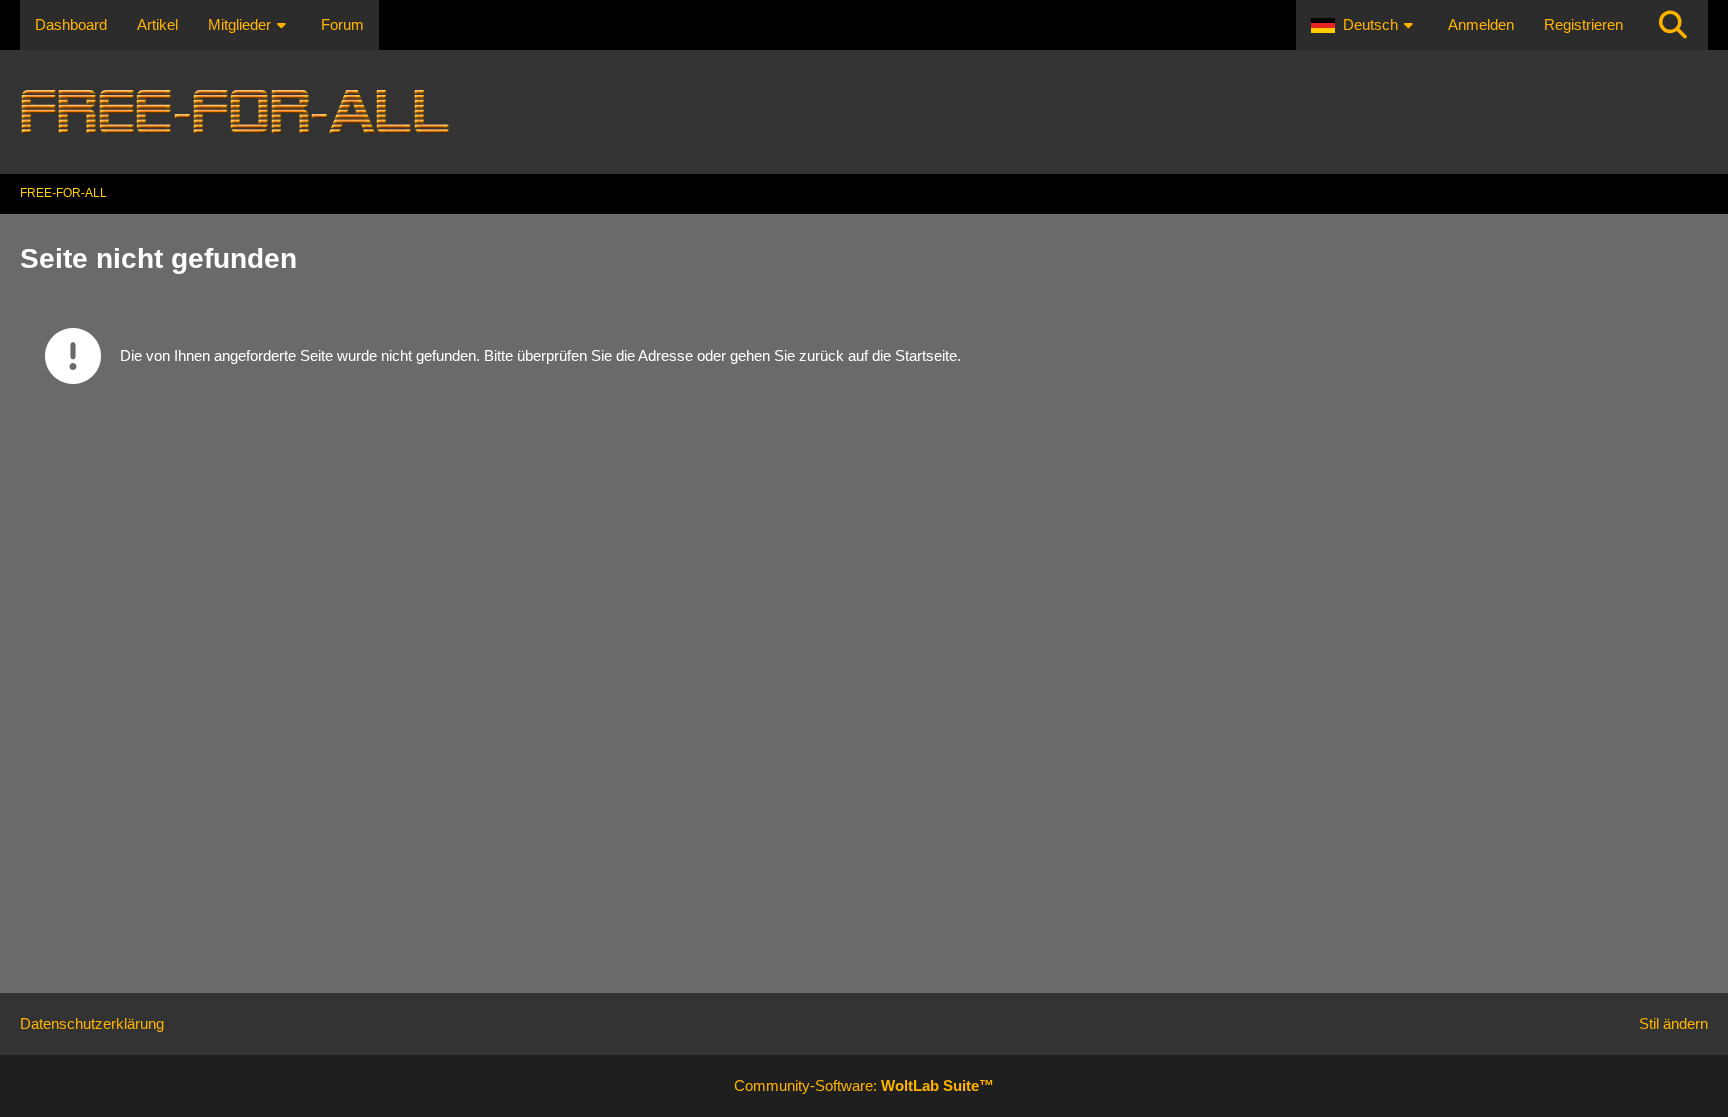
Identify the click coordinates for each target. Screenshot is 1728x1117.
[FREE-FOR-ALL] (864, 112)
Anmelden (1481, 24)
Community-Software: (864, 1085)
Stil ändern (1673, 1023)
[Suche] (1673, 25)
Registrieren (1583, 24)
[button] (1364, 25)
